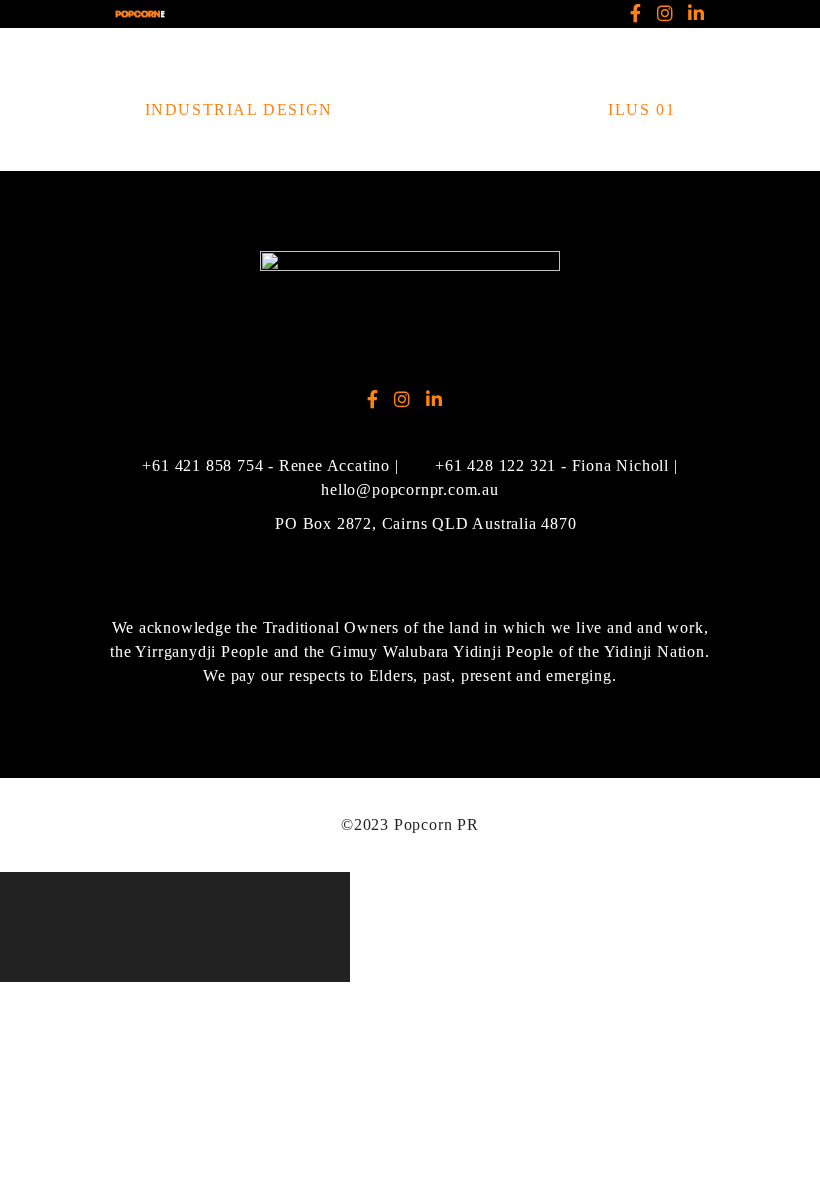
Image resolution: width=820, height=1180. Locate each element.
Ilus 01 (641, 109)
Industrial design (239, 109)
